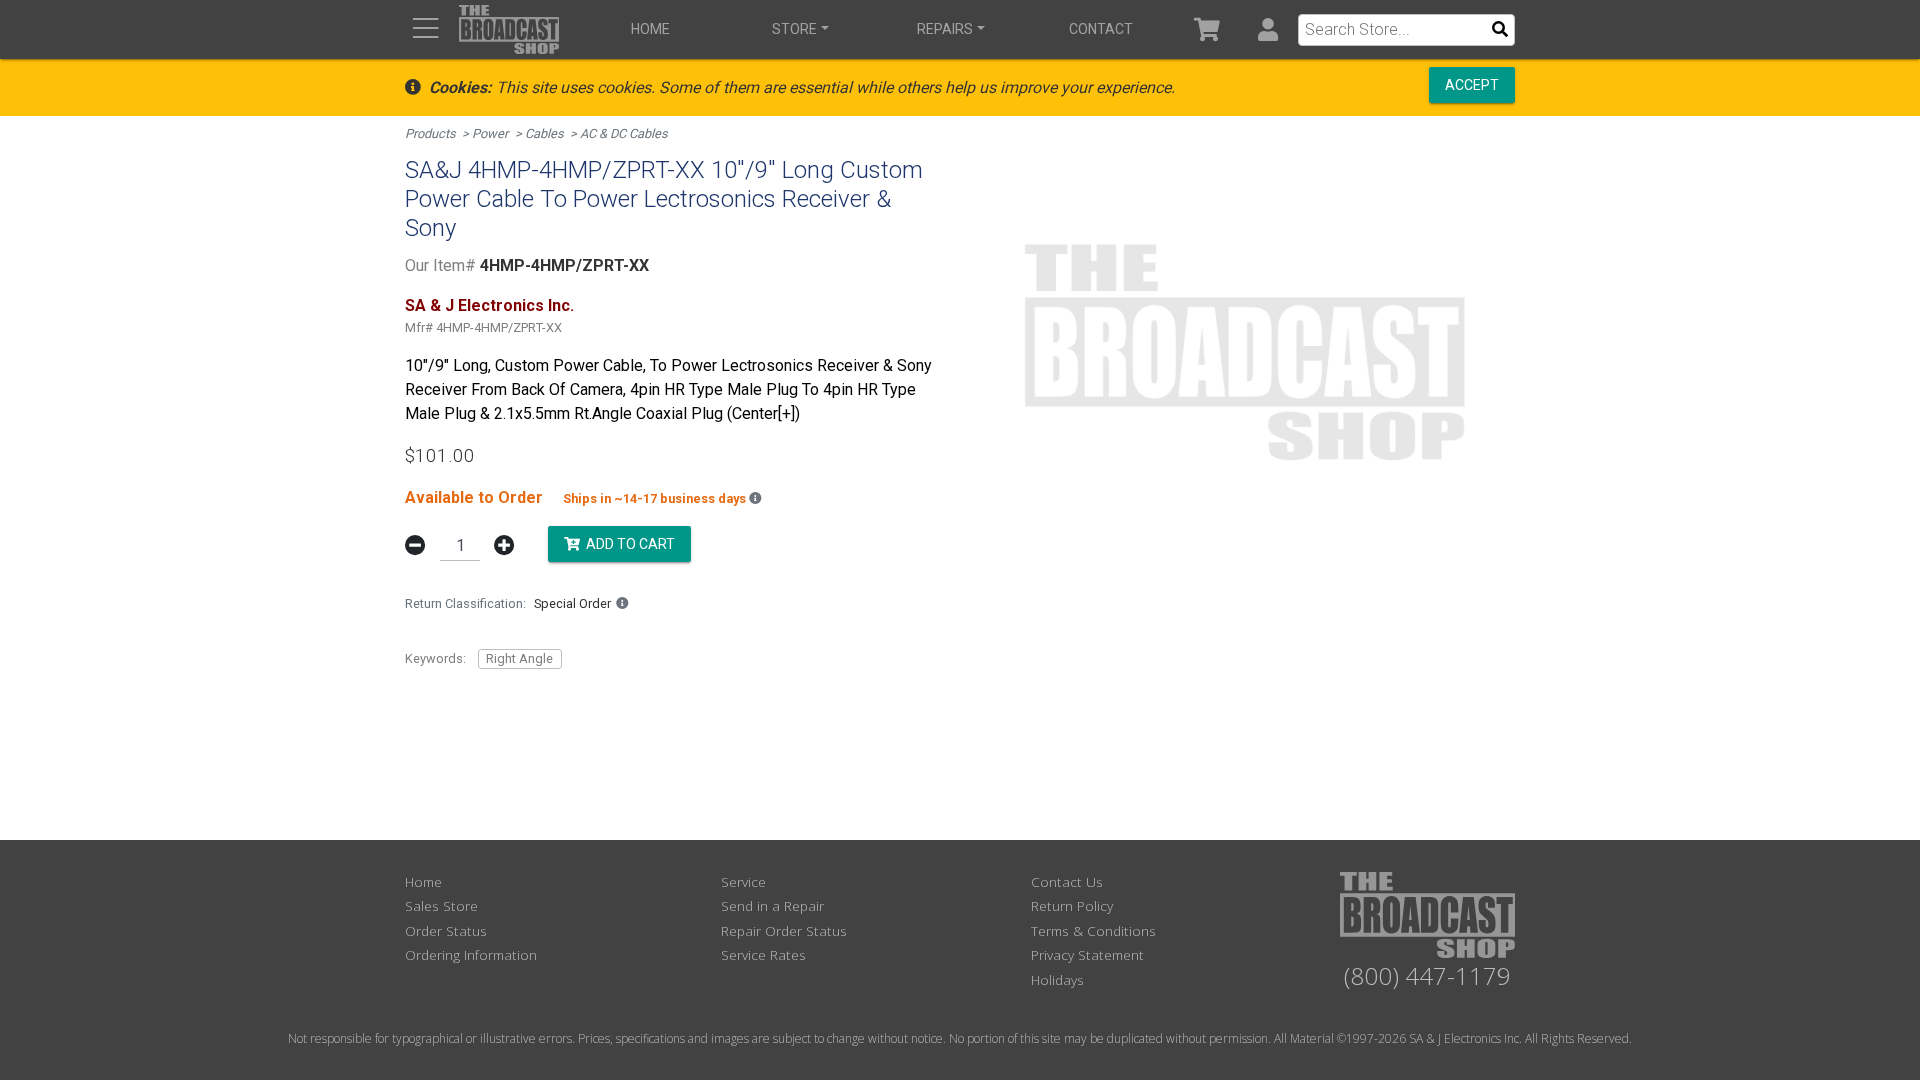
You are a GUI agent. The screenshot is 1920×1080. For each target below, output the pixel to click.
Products (430, 133)
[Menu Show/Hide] (425, 29)
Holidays (1057, 979)
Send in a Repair (772, 905)
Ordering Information (471, 954)
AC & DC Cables (624, 133)
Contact (1101, 29)
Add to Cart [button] (627, 544)
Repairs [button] (945, 29)
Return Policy (1072, 905)
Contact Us (1067, 881)
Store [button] (794, 29)
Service (743, 881)
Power (490, 133)
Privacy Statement (1087, 954)
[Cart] (1207, 29)
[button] (1267, 29)
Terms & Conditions (1093, 930)
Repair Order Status (784, 930)
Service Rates (763, 954)
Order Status (446, 930)
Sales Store (441, 905)
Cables (544, 133)
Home (650, 29)
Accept (1472, 85)
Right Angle (519, 658)
